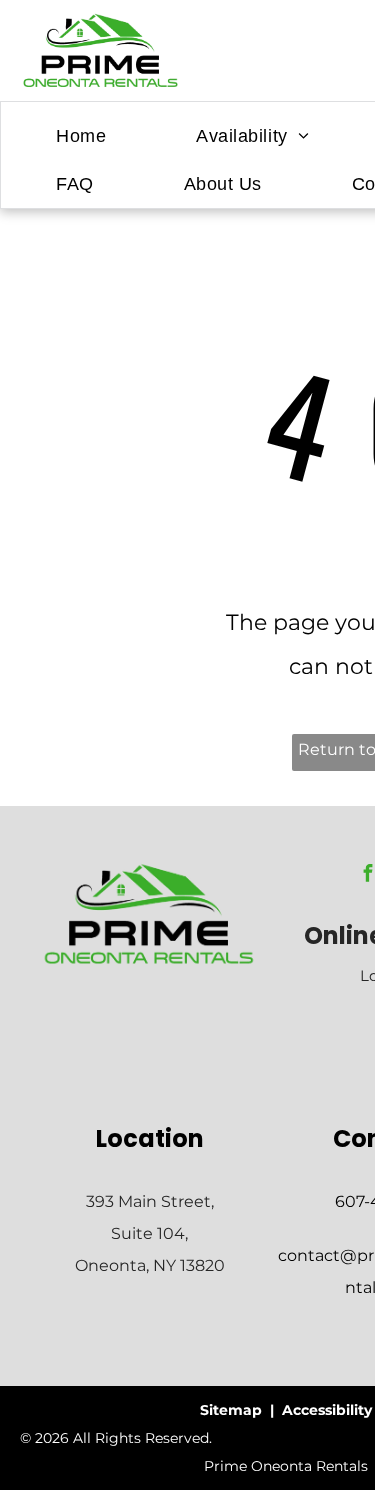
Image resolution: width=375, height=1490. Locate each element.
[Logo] (101, 24)
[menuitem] (81, 136)
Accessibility (327, 1410)
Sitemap (231, 1410)
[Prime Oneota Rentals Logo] (149, 873)
